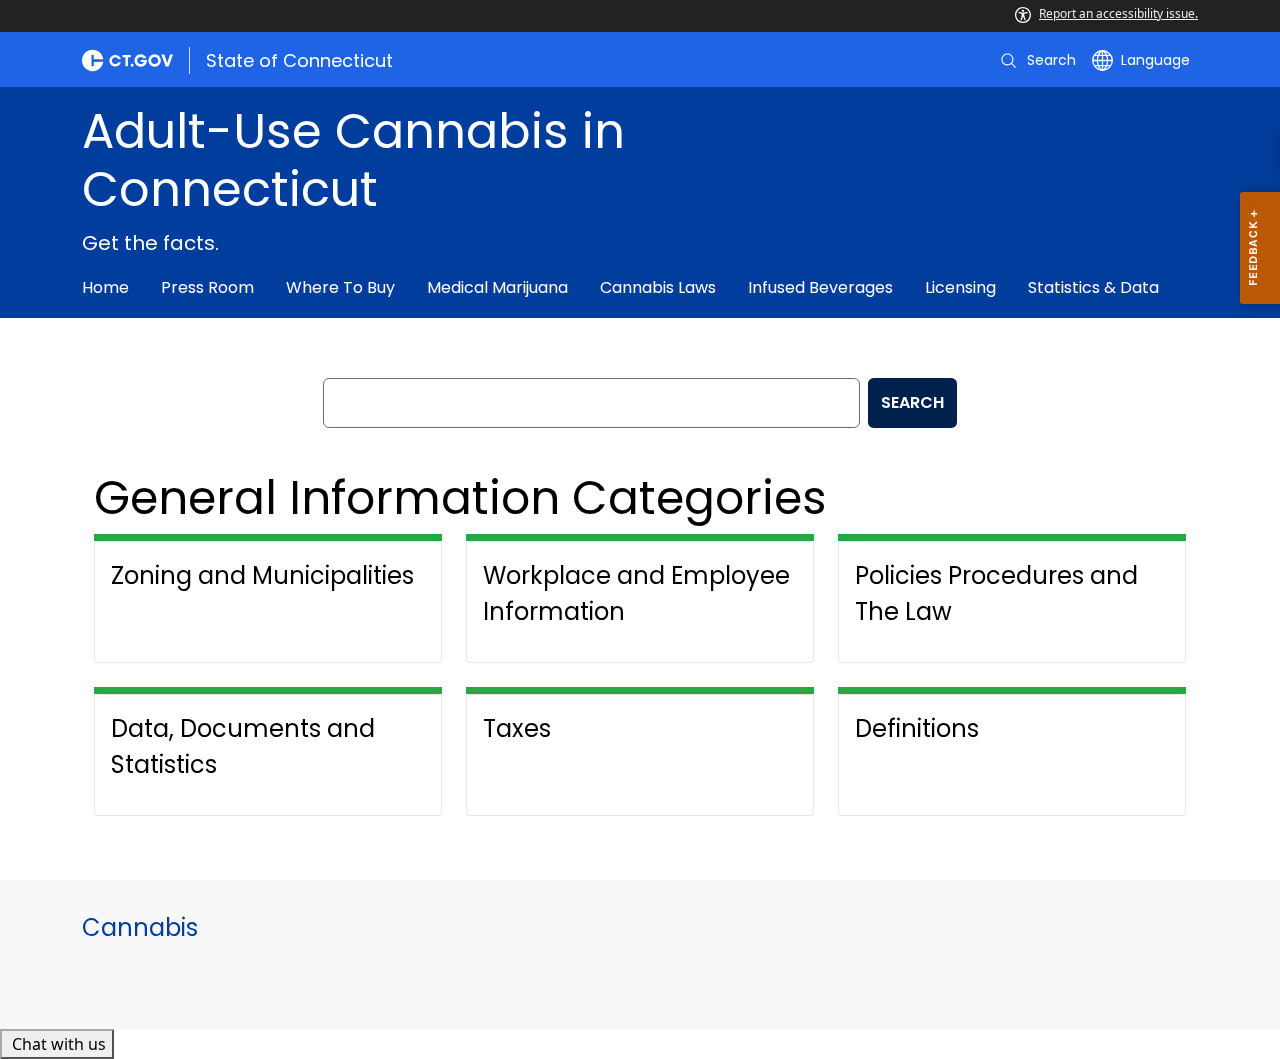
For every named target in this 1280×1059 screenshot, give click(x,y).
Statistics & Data (1093, 287)
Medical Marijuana (497, 287)
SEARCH (912, 402)
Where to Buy (340, 287)
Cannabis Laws (658, 287)
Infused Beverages (820, 287)
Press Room (207, 287)
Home (105, 287)
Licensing (960, 287)
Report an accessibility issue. (1118, 13)
